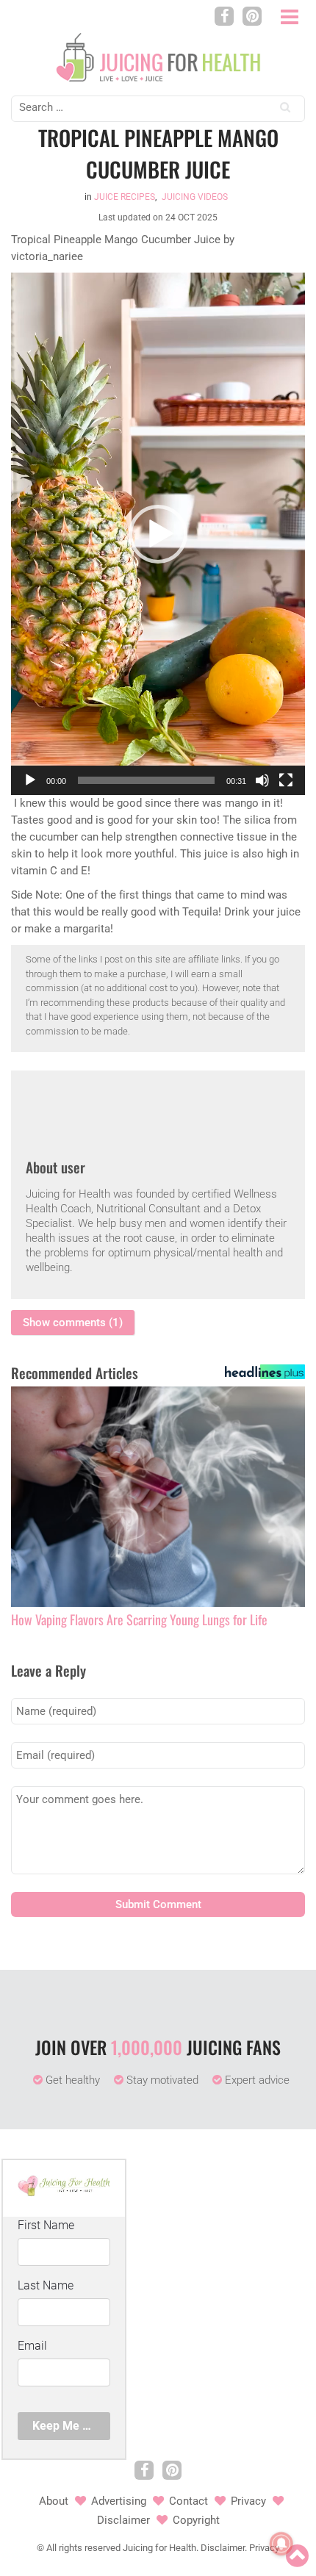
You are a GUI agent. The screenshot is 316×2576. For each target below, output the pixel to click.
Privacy (248, 2501)
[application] (158, 534)
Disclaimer (123, 2520)
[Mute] (262, 780)
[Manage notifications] (281, 2544)
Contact (188, 2501)
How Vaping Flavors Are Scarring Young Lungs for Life (139, 1620)
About (54, 2501)
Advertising (119, 2501)
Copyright (196, 2520)
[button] (158, 534)
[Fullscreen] (286, 780)
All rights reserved (83, 2548)
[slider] (146, 780)
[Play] (30, 780)
